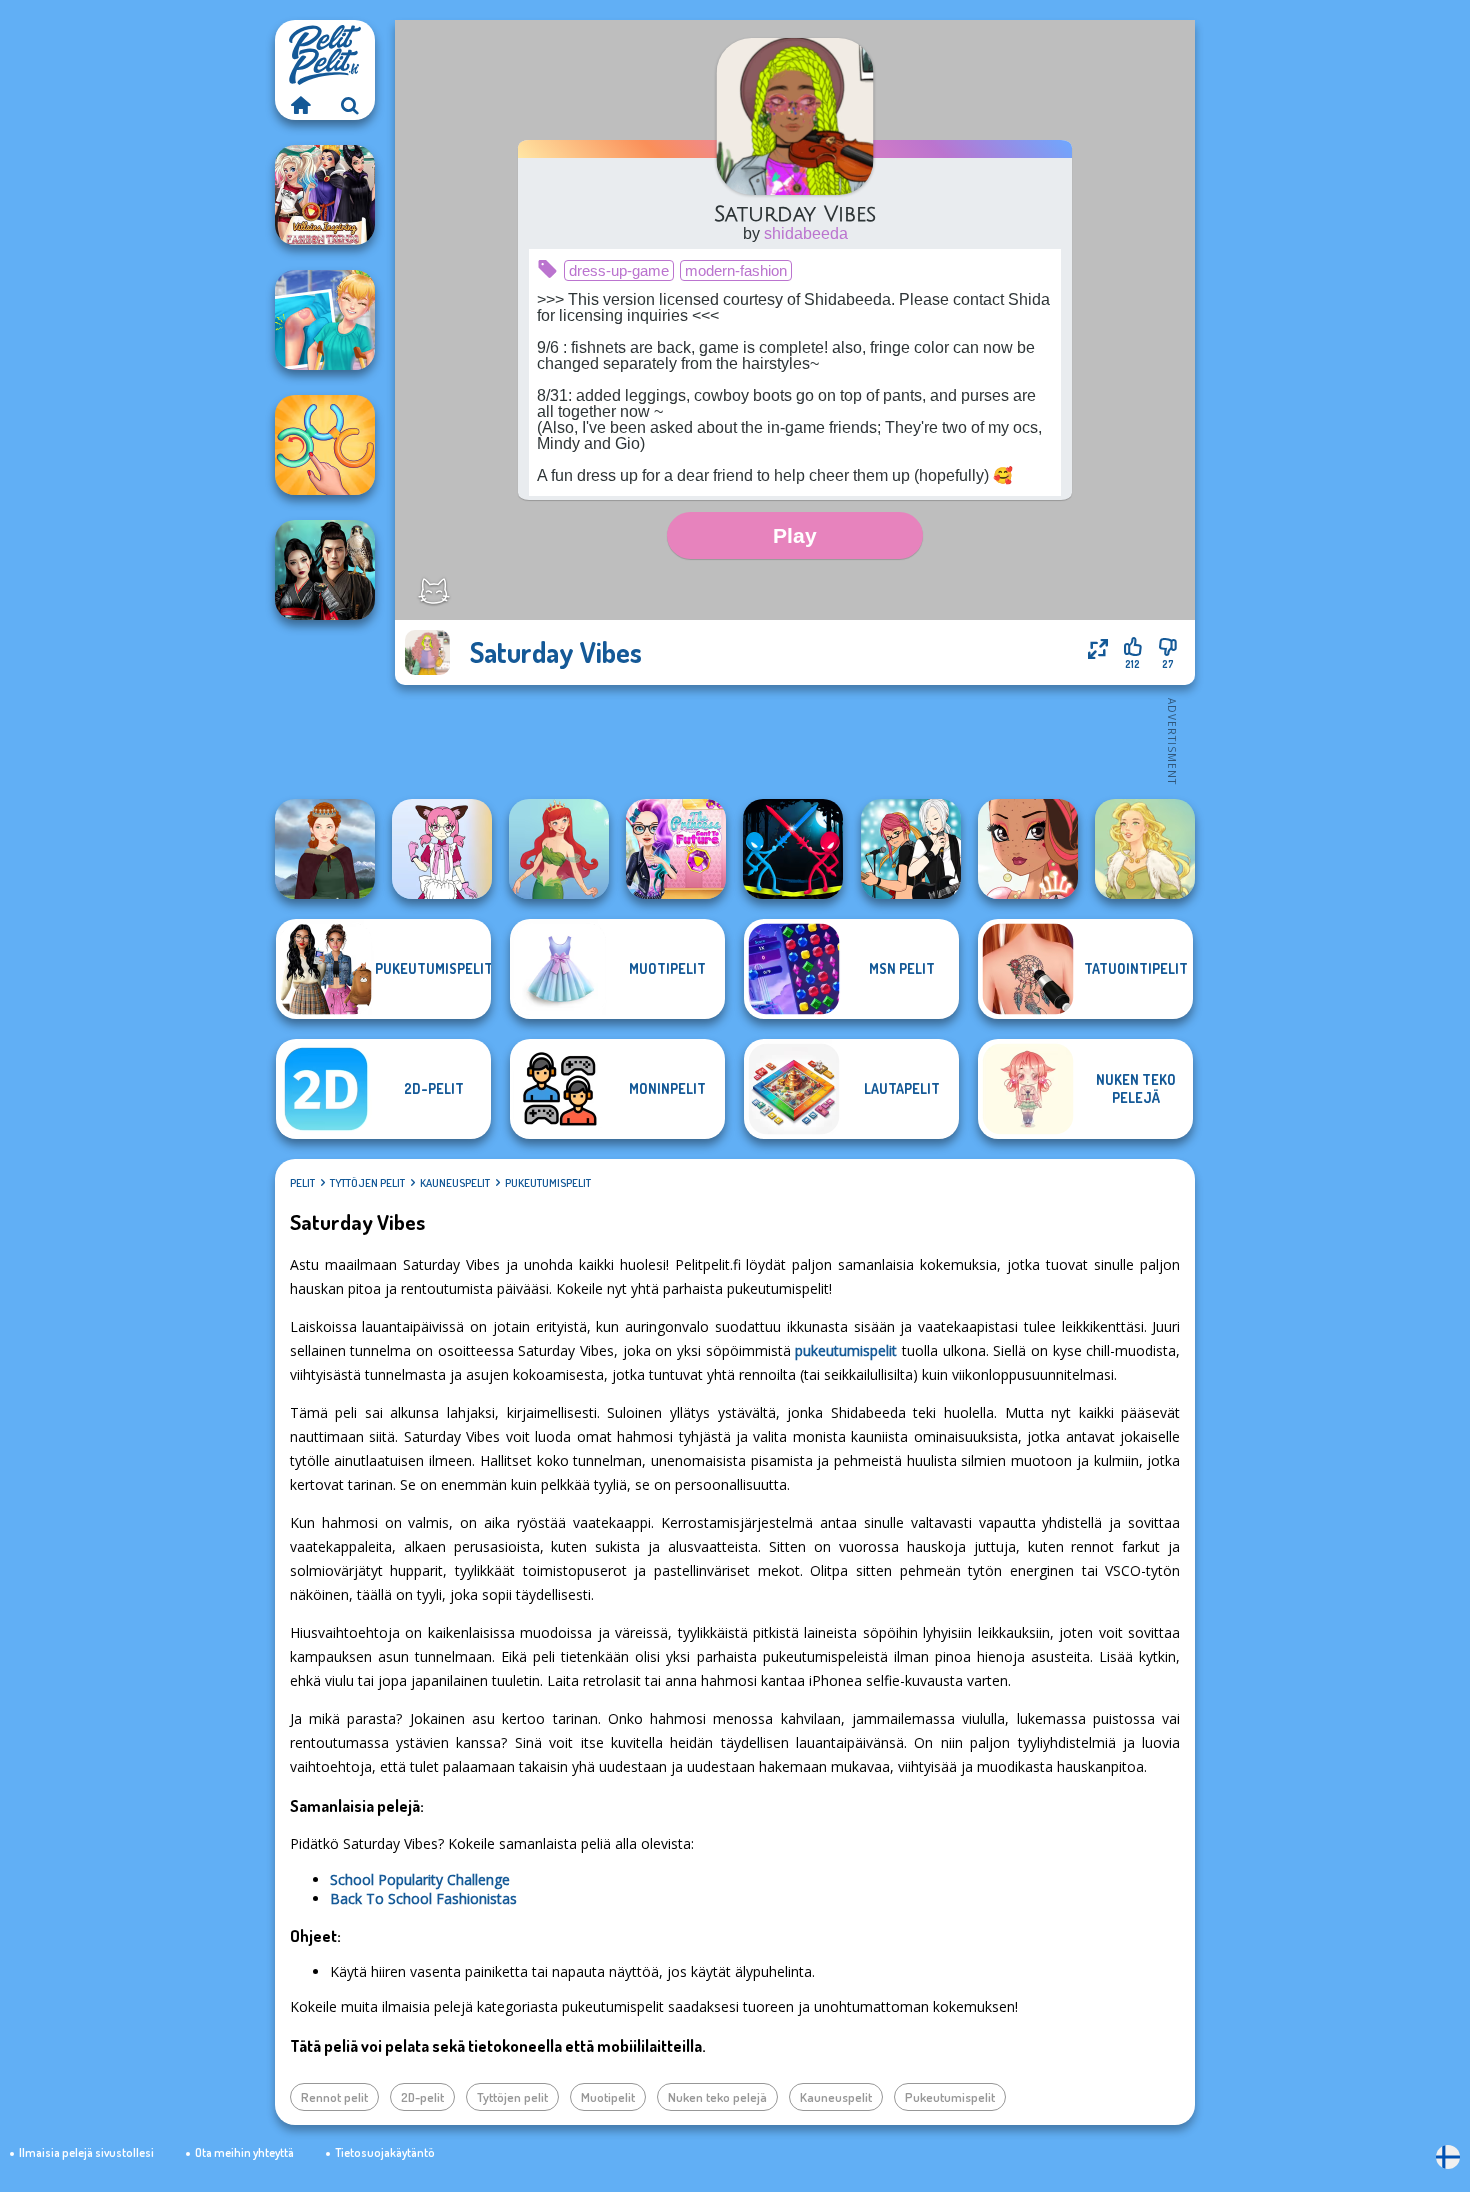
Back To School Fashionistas (423, 1898)
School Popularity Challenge (420, 1879)
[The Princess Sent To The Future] (676, 849)
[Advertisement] (795, 740)
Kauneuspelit (455, 1183)
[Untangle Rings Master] (325, 445)
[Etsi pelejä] (350, 105)
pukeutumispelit (846, 1350)
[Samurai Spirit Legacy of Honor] (325, 570)
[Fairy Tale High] (1028, 849)
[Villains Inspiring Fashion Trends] (325, 195)
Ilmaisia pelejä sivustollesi (86, 2152)
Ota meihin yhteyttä (244, 2152)
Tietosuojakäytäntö (385, 2152)
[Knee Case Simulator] (325, 320)
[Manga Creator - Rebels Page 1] (911, 849)
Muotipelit (608, 2097)
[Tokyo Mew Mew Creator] (442, 849)
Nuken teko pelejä (717, 2097)
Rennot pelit (334, 2097)
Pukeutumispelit (548, 1183)
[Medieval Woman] (325, 849)
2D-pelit (422, 2097)
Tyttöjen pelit (367, 1183)
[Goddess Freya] (1145, 849)
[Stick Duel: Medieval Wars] (793, 849)
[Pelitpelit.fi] (300, 105)
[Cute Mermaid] (559, 849)
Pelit (302, 1183)
